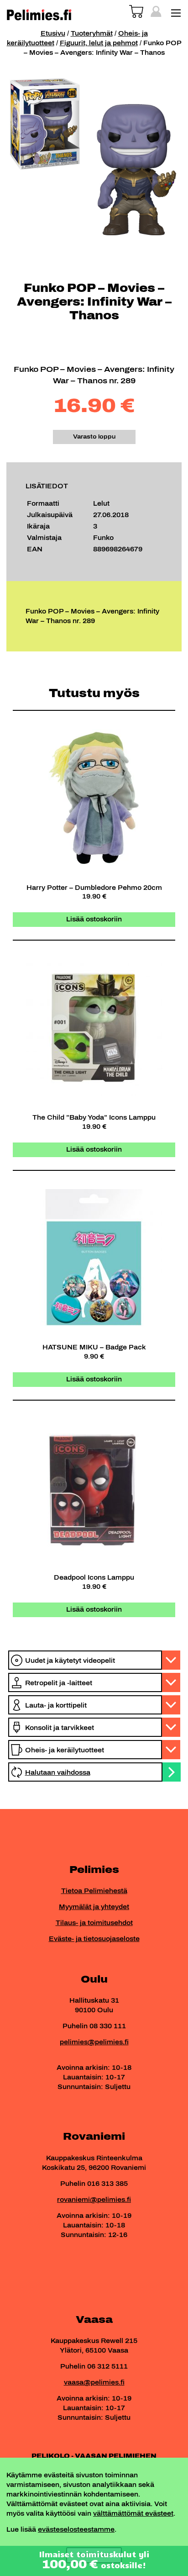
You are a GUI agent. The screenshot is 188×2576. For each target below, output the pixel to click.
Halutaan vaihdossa (58, 1773)
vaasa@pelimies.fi (94, 2383)
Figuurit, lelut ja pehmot (99, 43)
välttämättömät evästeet (133, 2514)
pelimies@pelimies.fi (94, 2042)
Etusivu (53, 34)
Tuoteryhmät (92, 34)
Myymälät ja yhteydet (94, 1907)
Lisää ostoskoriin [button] (94, 919)
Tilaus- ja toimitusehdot (94, 1923)
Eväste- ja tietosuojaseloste (94, 1939)
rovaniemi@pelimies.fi (94, 2200)
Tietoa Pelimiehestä (94, 1891)
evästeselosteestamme (76, 2530)
